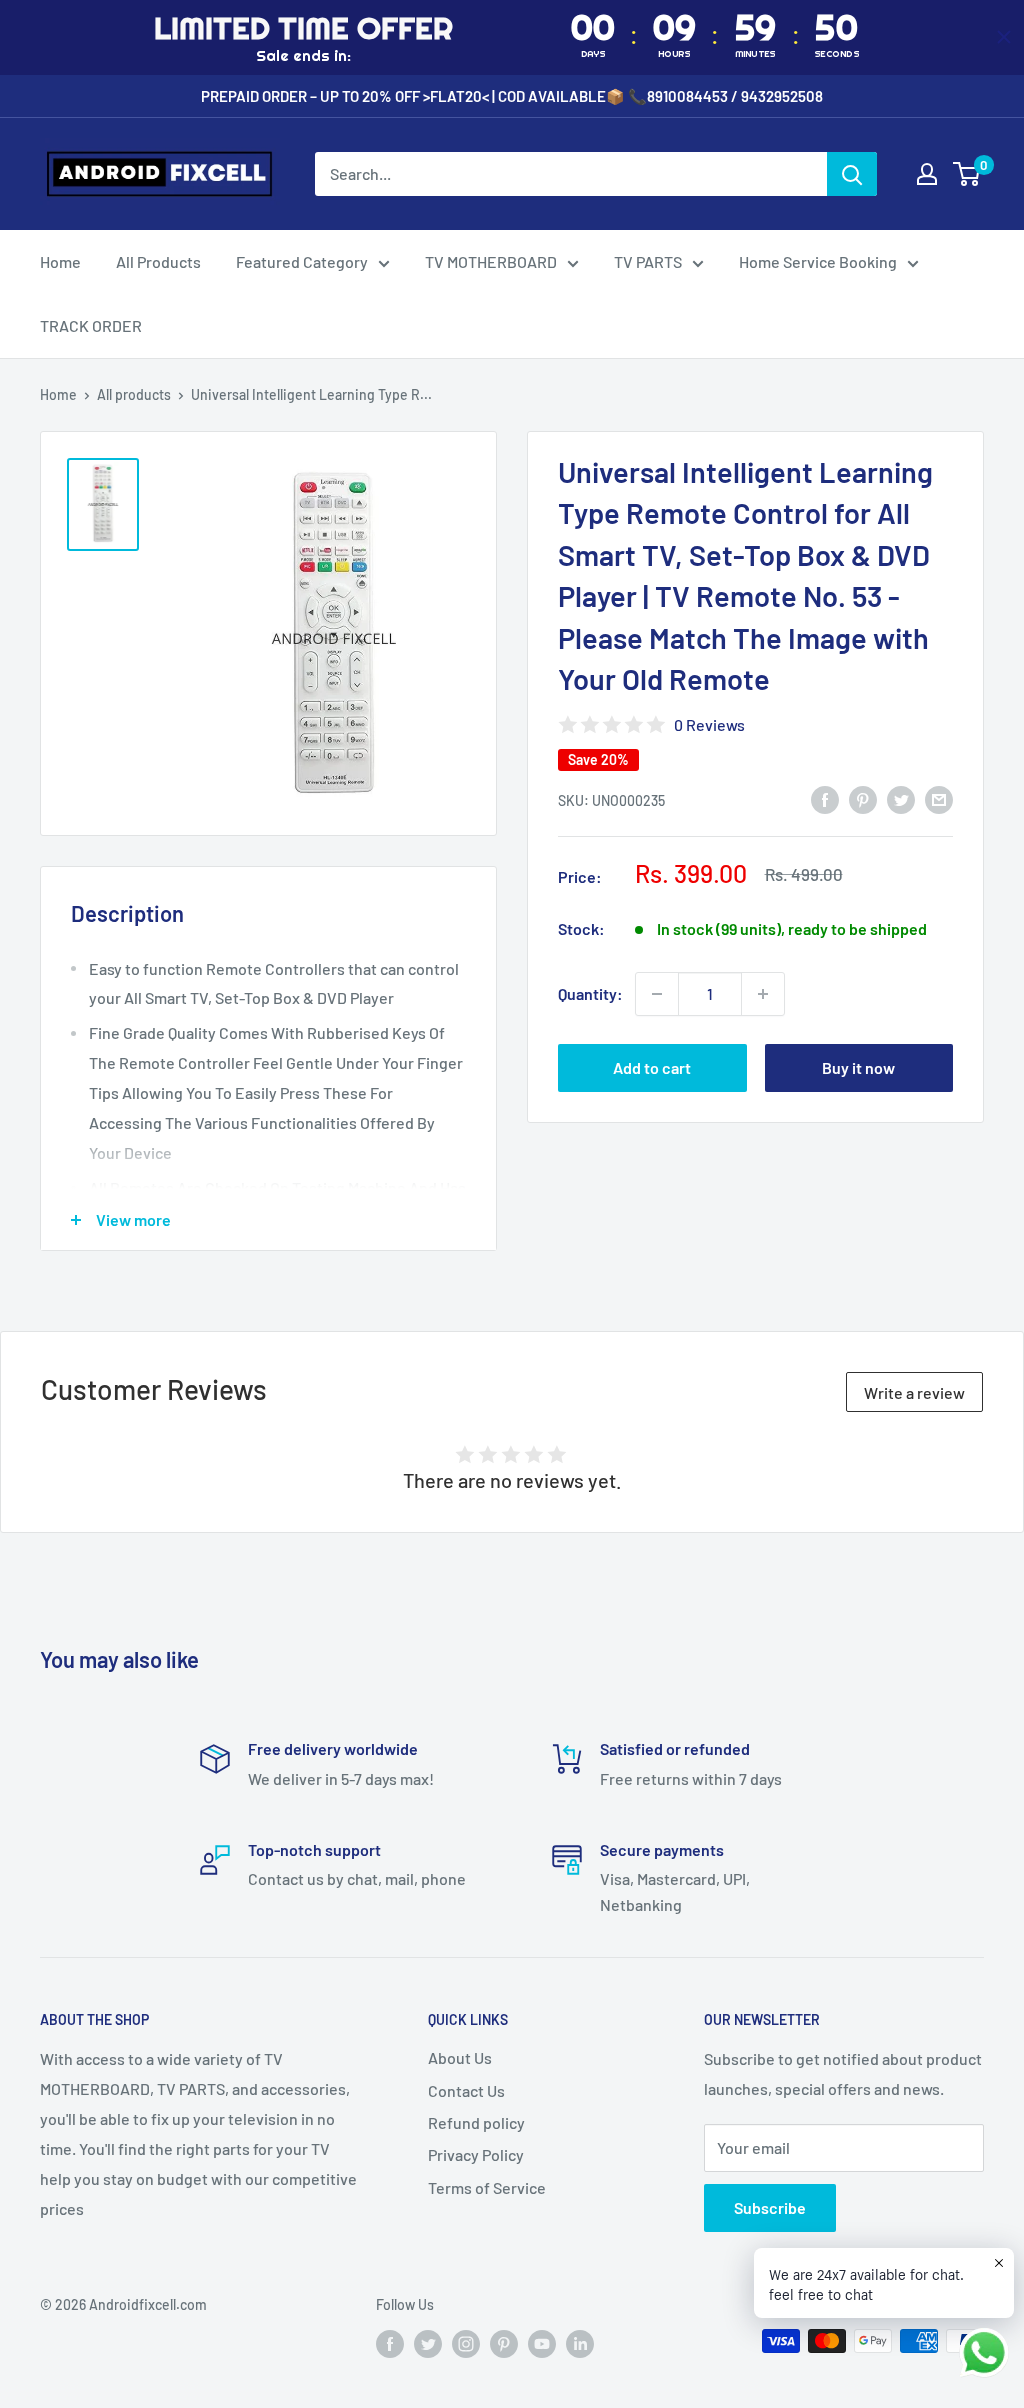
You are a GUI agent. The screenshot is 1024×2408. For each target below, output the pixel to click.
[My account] (927, 174)
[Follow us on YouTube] (542, 2343)
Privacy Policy (476, 2154)
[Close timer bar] (1004, 37)
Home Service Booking (818, 261)
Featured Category (302, 261)
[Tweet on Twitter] (901, 798)
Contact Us (466, 2090)
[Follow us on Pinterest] (504, 2343)
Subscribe (770, 2207)
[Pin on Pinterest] (863, 798)
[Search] (852, 174)
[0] (967, 174)
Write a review (914, 1392)
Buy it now (858, 1067)
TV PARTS (648, 261)
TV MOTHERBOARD (491, 261)
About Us (460, 2057)
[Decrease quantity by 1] (657, 994)
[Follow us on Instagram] (466, 2343)
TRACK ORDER (91, 325)
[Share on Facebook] (825, 798)
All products (134, 394)
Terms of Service (487, 2187)
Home (60, 261)
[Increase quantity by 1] (763, 994)
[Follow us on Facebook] (390, 2343)
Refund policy (476, 2122)
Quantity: (590, 993)
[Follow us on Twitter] (428, 2343)
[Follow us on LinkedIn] (580, 2343)
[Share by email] (939, 798)
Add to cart (652, 1067)
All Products (158, 261)
